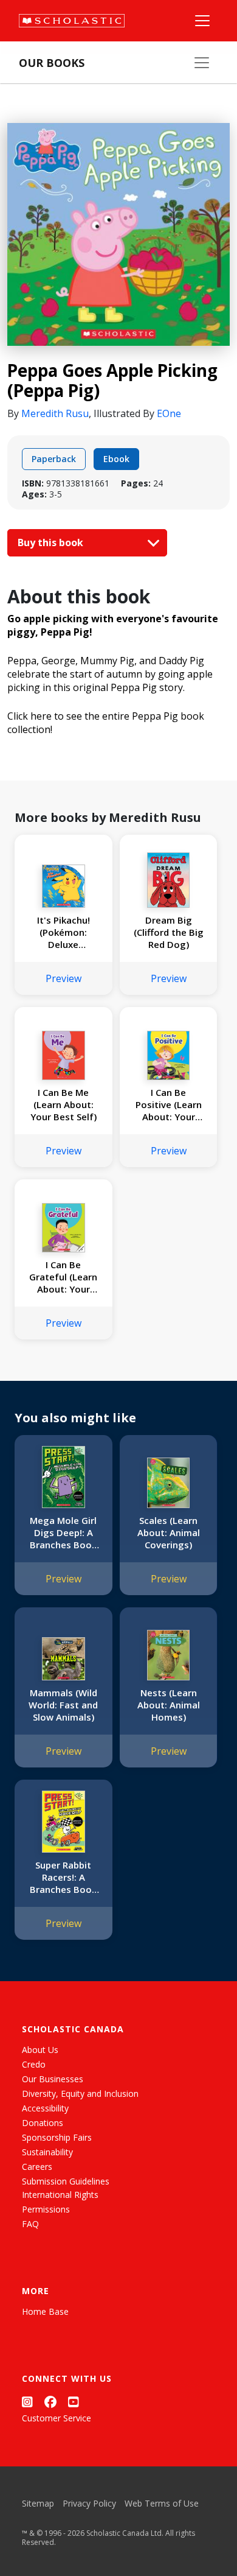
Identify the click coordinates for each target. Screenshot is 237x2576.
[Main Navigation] (202, 21)
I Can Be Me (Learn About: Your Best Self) (64, 1104)
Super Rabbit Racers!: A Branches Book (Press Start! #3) (64, 1877)
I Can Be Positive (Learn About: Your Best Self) (169, 1104)
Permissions (46, 2209)
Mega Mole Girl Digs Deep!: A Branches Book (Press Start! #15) (63, 1532)
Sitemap (38, 2503)
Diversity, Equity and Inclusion (80, 2093)
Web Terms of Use (162, 2503)
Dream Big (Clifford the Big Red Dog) (169, 932)
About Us (40, 2050)
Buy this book (52, 542)
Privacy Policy (89, 2503)
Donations (43, 2123)
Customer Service (57, 2418)
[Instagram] (27, 2402)
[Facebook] (50, 2402)
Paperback (54, 459)
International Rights (60, 2195)
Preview (64, 978)
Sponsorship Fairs (57, 2137)
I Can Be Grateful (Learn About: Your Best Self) (63, 1277)
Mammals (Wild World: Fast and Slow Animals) (63, 1705)
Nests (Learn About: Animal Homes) (169, 1705)
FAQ (30, 2224)
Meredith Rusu (55, 413)
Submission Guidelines (66, 2181)
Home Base (45, 2311)
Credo (34, 2064)
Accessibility (45, 2108)
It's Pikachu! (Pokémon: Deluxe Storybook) (64, 932)
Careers (37, 2167)
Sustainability (47, 2152)
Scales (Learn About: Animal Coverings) (169, 1532)
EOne (169, 413)
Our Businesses (53, 2079)
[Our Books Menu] (202, 63)
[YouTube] (74, 2402)
